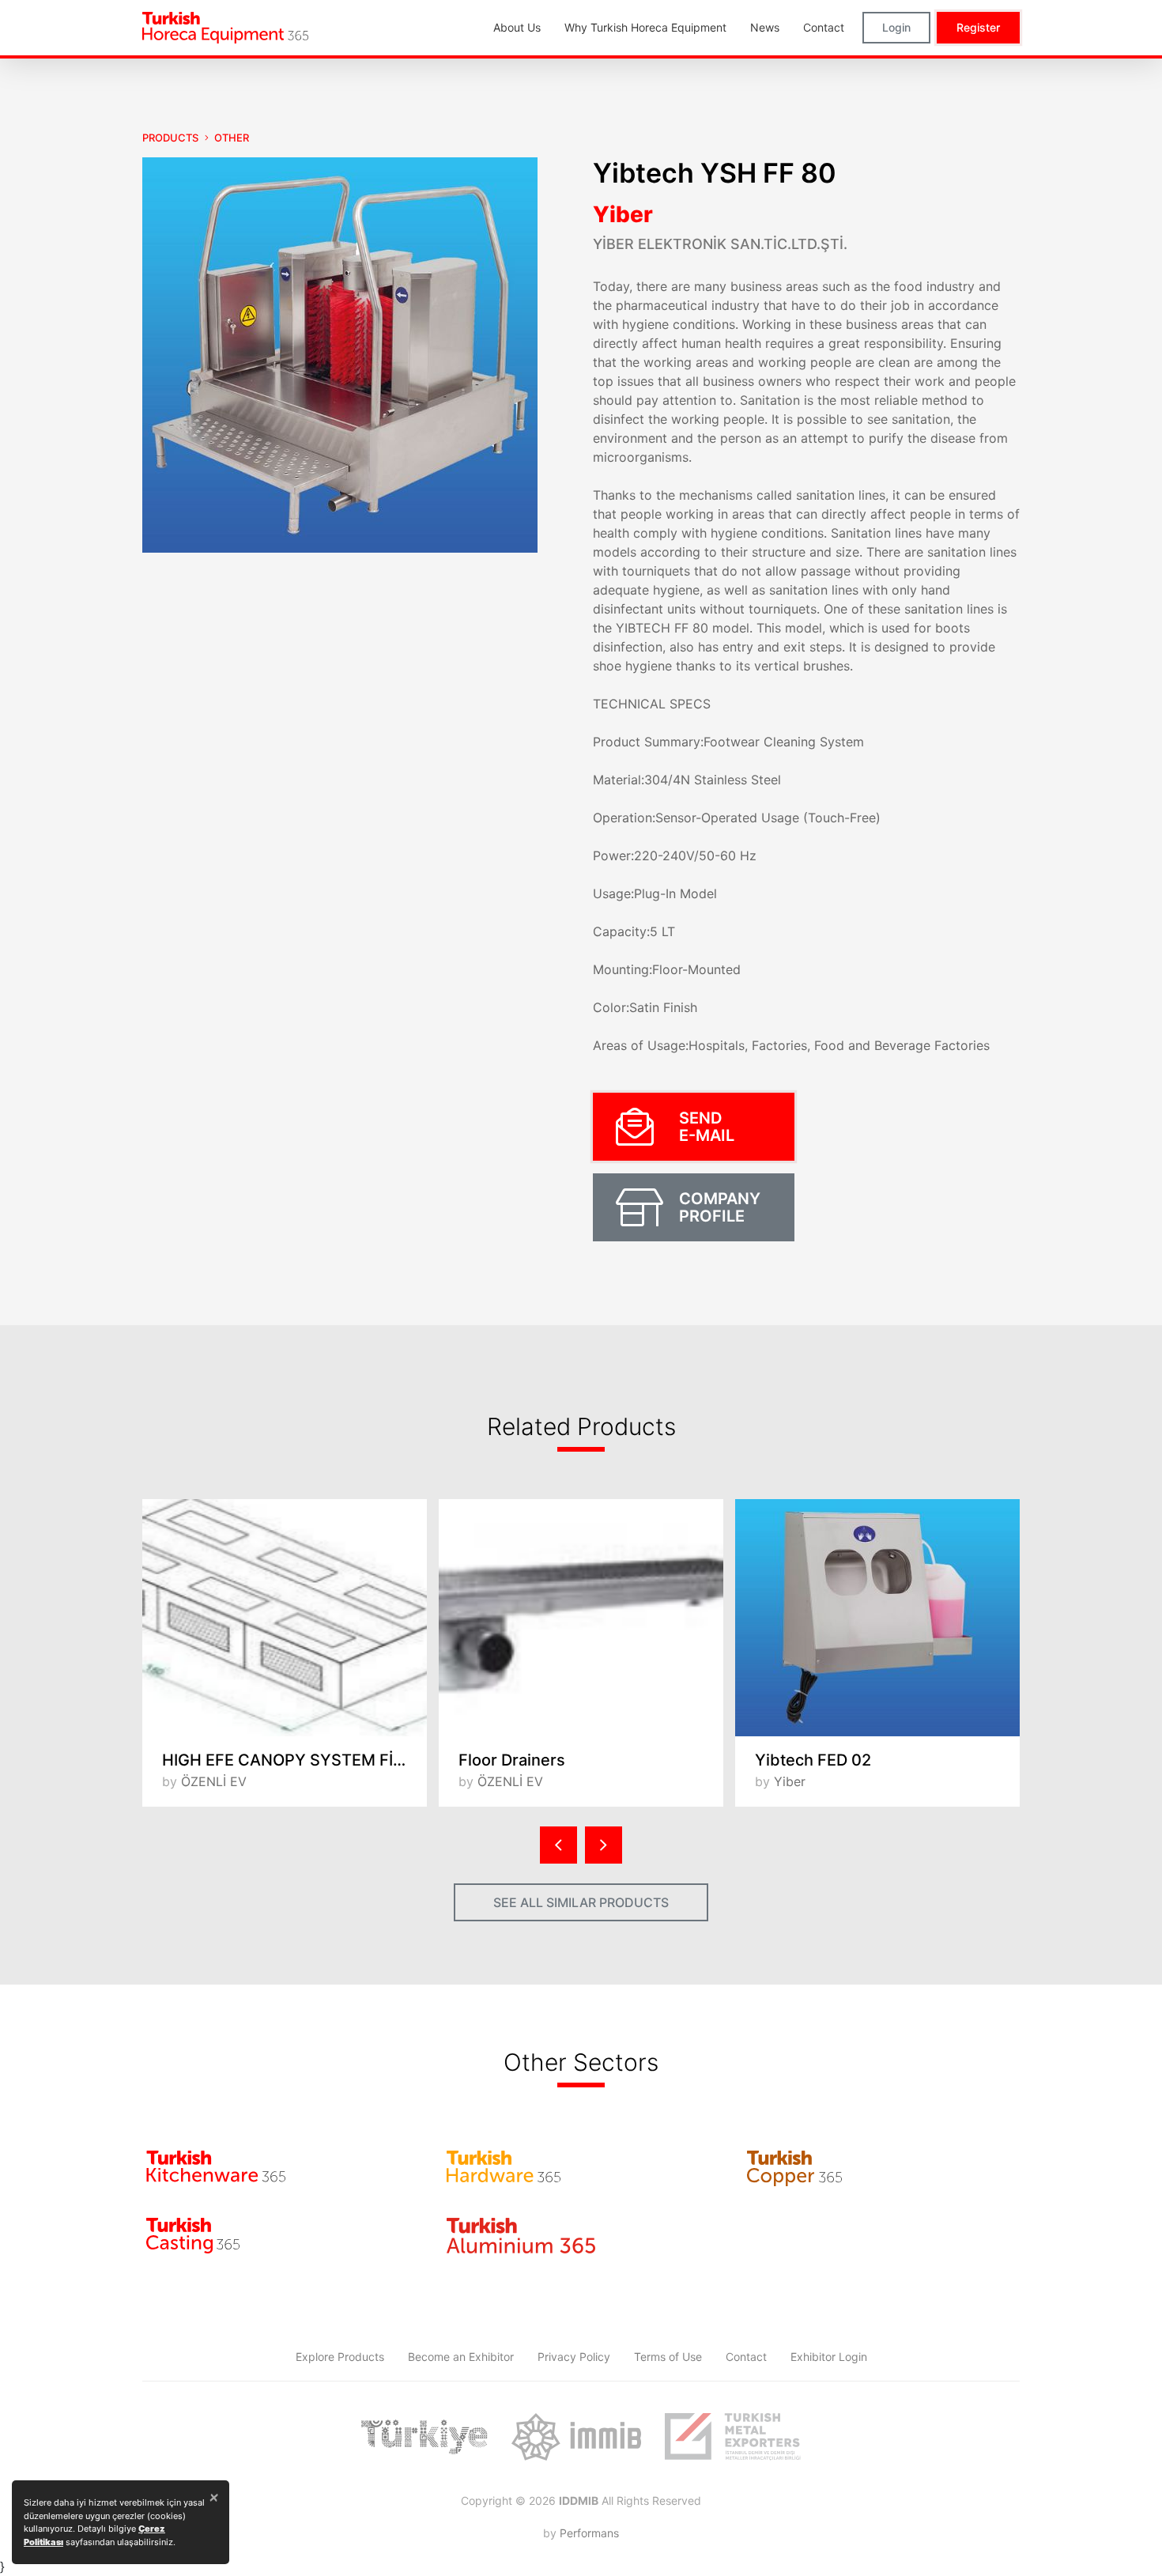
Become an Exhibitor (461, 2357)
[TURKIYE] (424, 2437)
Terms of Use (668, 2357)
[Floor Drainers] (581, 1618)
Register (978, 27)
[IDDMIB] (733, 2437)
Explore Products (340, 2357)
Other (232, 138)
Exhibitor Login (829, 2357)
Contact (746, 2357)
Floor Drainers (512, 1760)
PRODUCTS (170, 138)
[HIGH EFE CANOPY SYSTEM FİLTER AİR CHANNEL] (285, 1618)
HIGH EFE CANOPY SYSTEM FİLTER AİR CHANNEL (294, 1760)
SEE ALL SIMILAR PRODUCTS (581, 1902)
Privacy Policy (574, 2357)
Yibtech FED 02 (813, 1760)
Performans (589, 2533)
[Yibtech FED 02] (877, 1618)
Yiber (623, 214)
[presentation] (558, 1845)
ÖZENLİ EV (214, 1781)
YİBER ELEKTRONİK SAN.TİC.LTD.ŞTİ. (720, 244)
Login (896, 27)
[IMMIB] (576, 2437)
